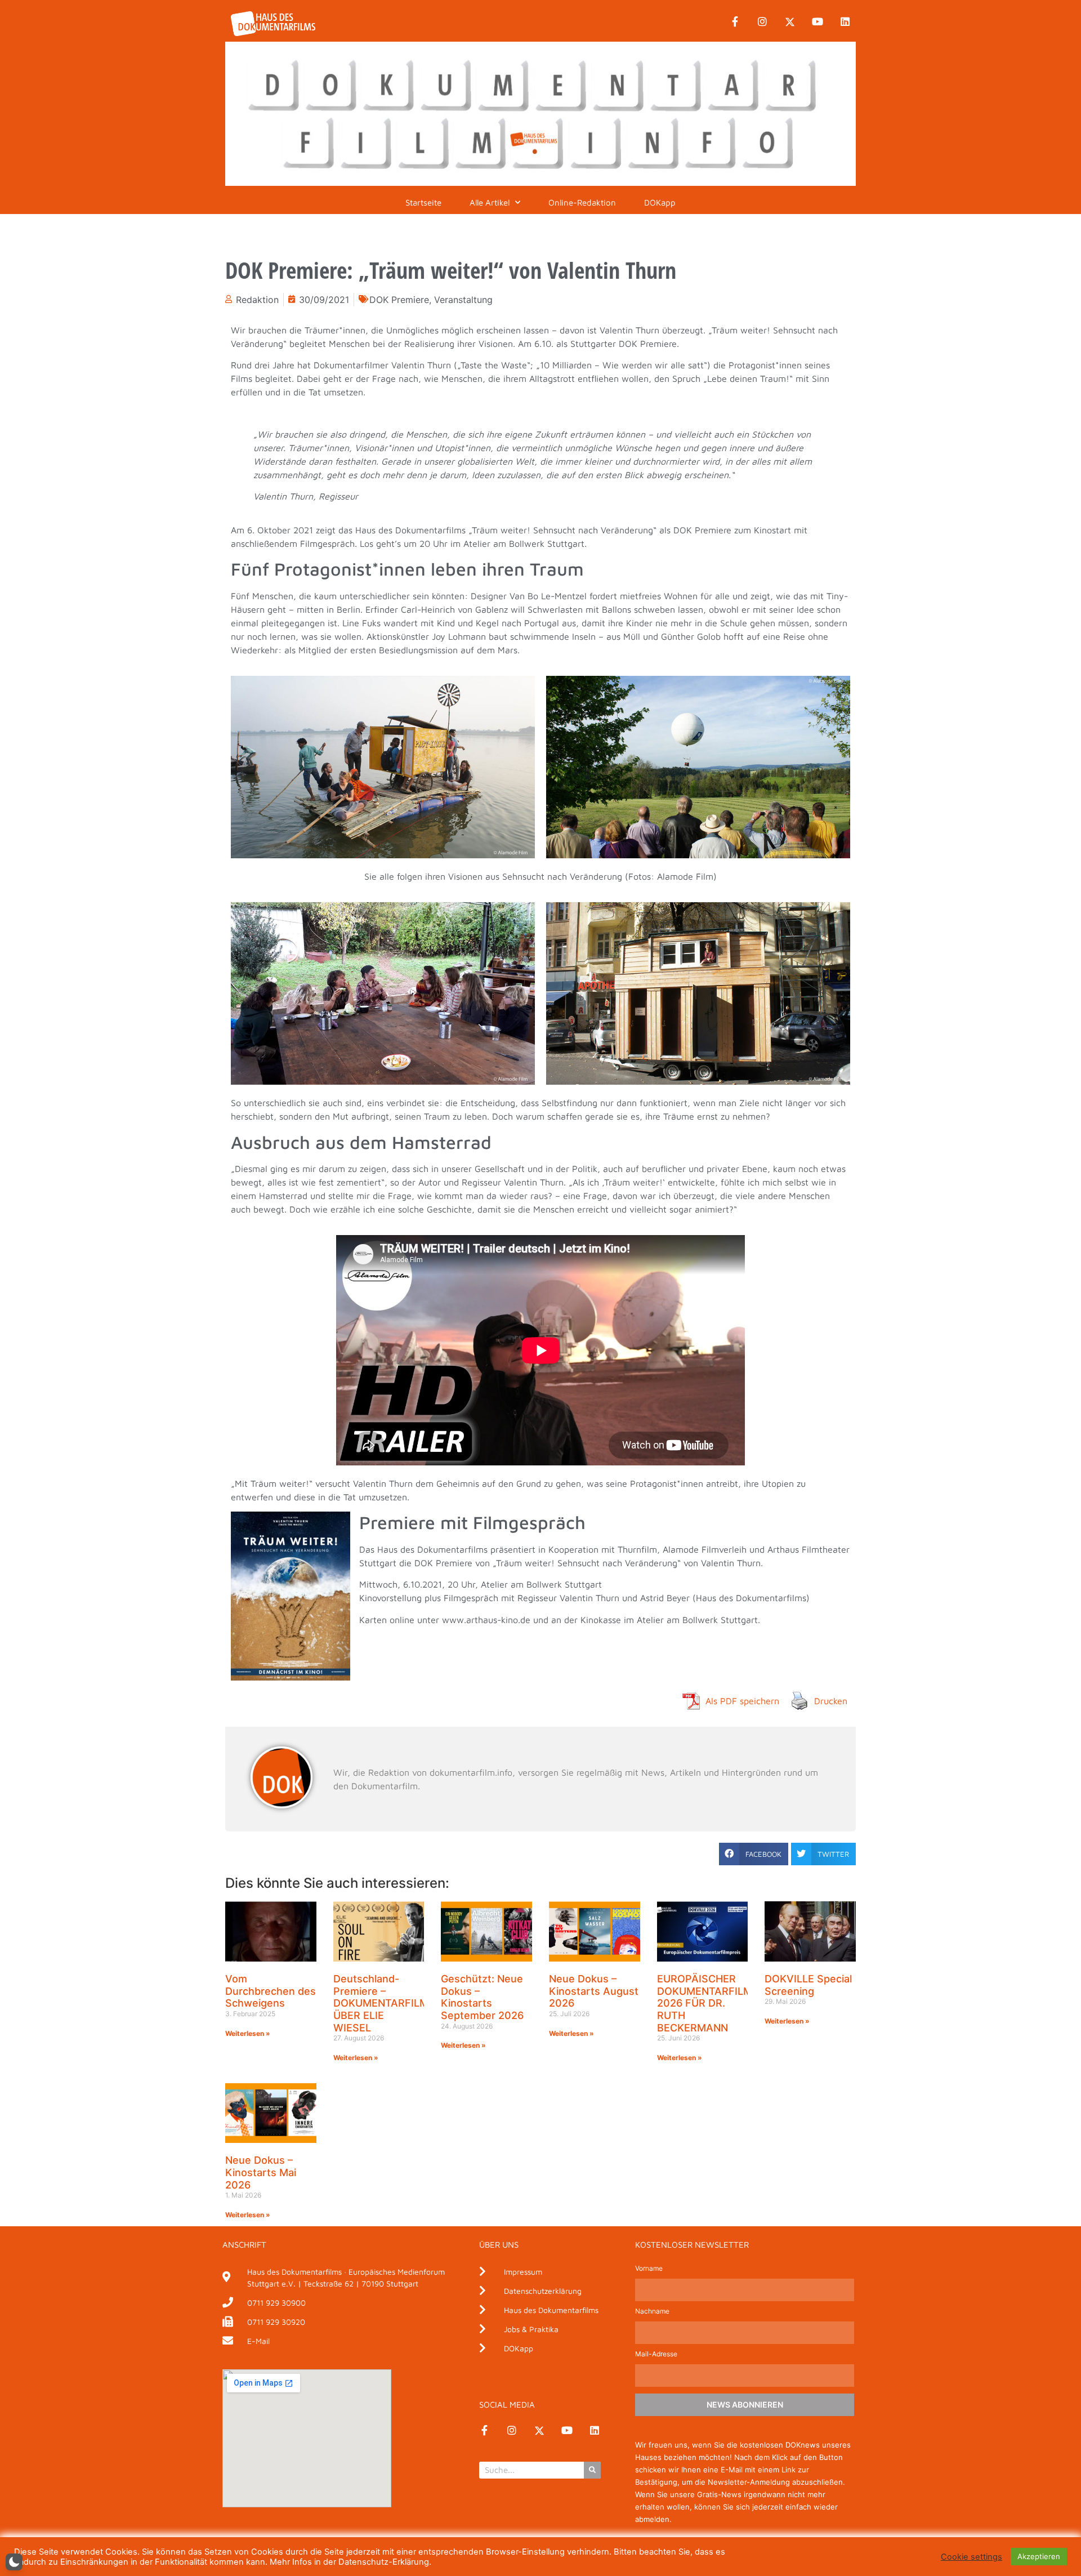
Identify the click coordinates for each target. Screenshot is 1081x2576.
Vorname (649, 2269)
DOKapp (660, 202)
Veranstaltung (463, 300)
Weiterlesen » (248, 2033)
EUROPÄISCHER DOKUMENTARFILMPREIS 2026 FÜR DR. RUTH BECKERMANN (719, 2003)
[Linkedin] (845, 22)
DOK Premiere (399, 300)
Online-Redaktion (582, 202)
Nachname (652, 2312)
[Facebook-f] (735, 22)
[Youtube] (818, 22)
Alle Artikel (490, 202)
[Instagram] (762, 22)
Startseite (423, 202)
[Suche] (592, 2470)
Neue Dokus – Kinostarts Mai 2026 (261, 2172)
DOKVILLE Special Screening (808, 1985)
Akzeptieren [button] (1039, 2556)
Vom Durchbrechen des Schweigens (271, 1991)
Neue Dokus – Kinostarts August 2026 (594, 1991)
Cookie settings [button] (971, 2557)
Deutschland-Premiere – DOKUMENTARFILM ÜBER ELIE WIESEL (381, 2003)
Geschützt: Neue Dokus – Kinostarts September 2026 (482, 1997)
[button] (754, 1854)
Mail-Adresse (656, 2354)
